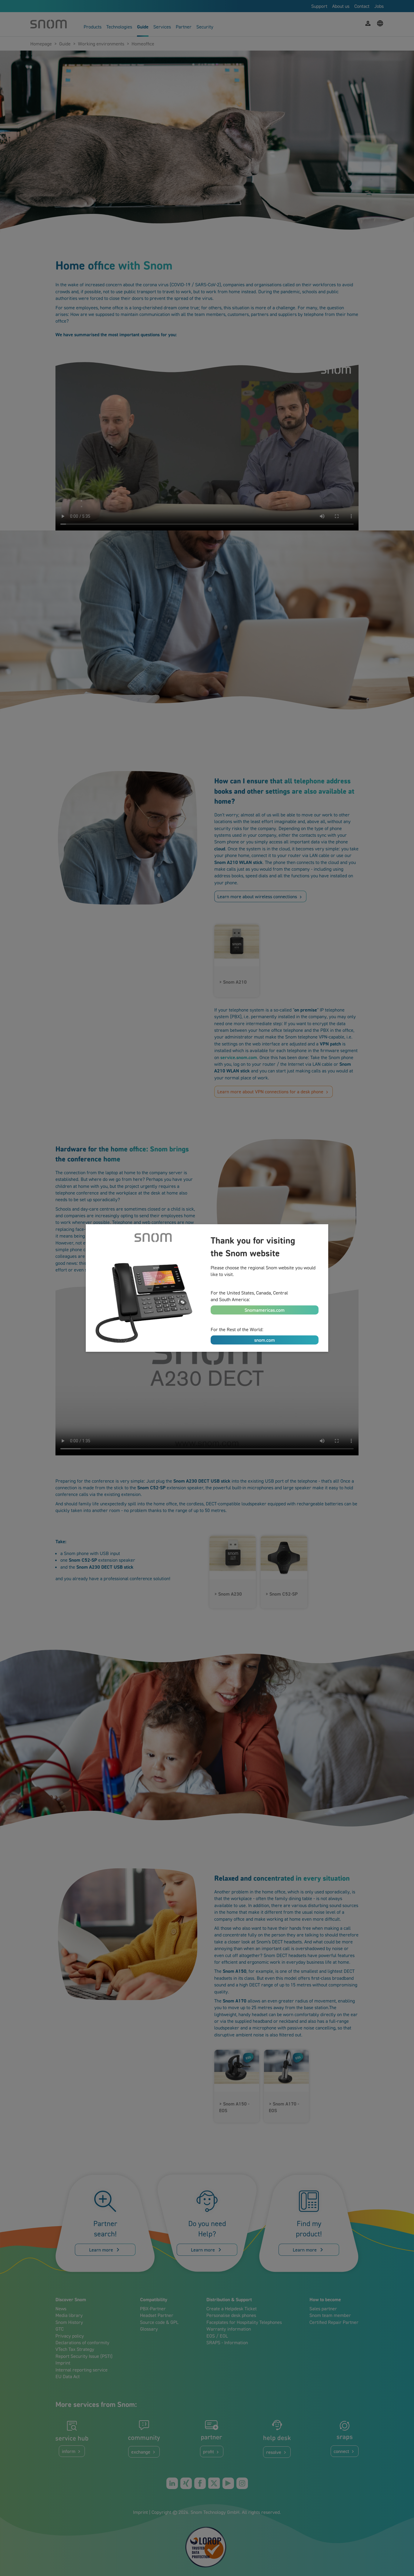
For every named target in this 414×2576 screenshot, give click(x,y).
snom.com (265, 1340)
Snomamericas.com (265, 1310)
